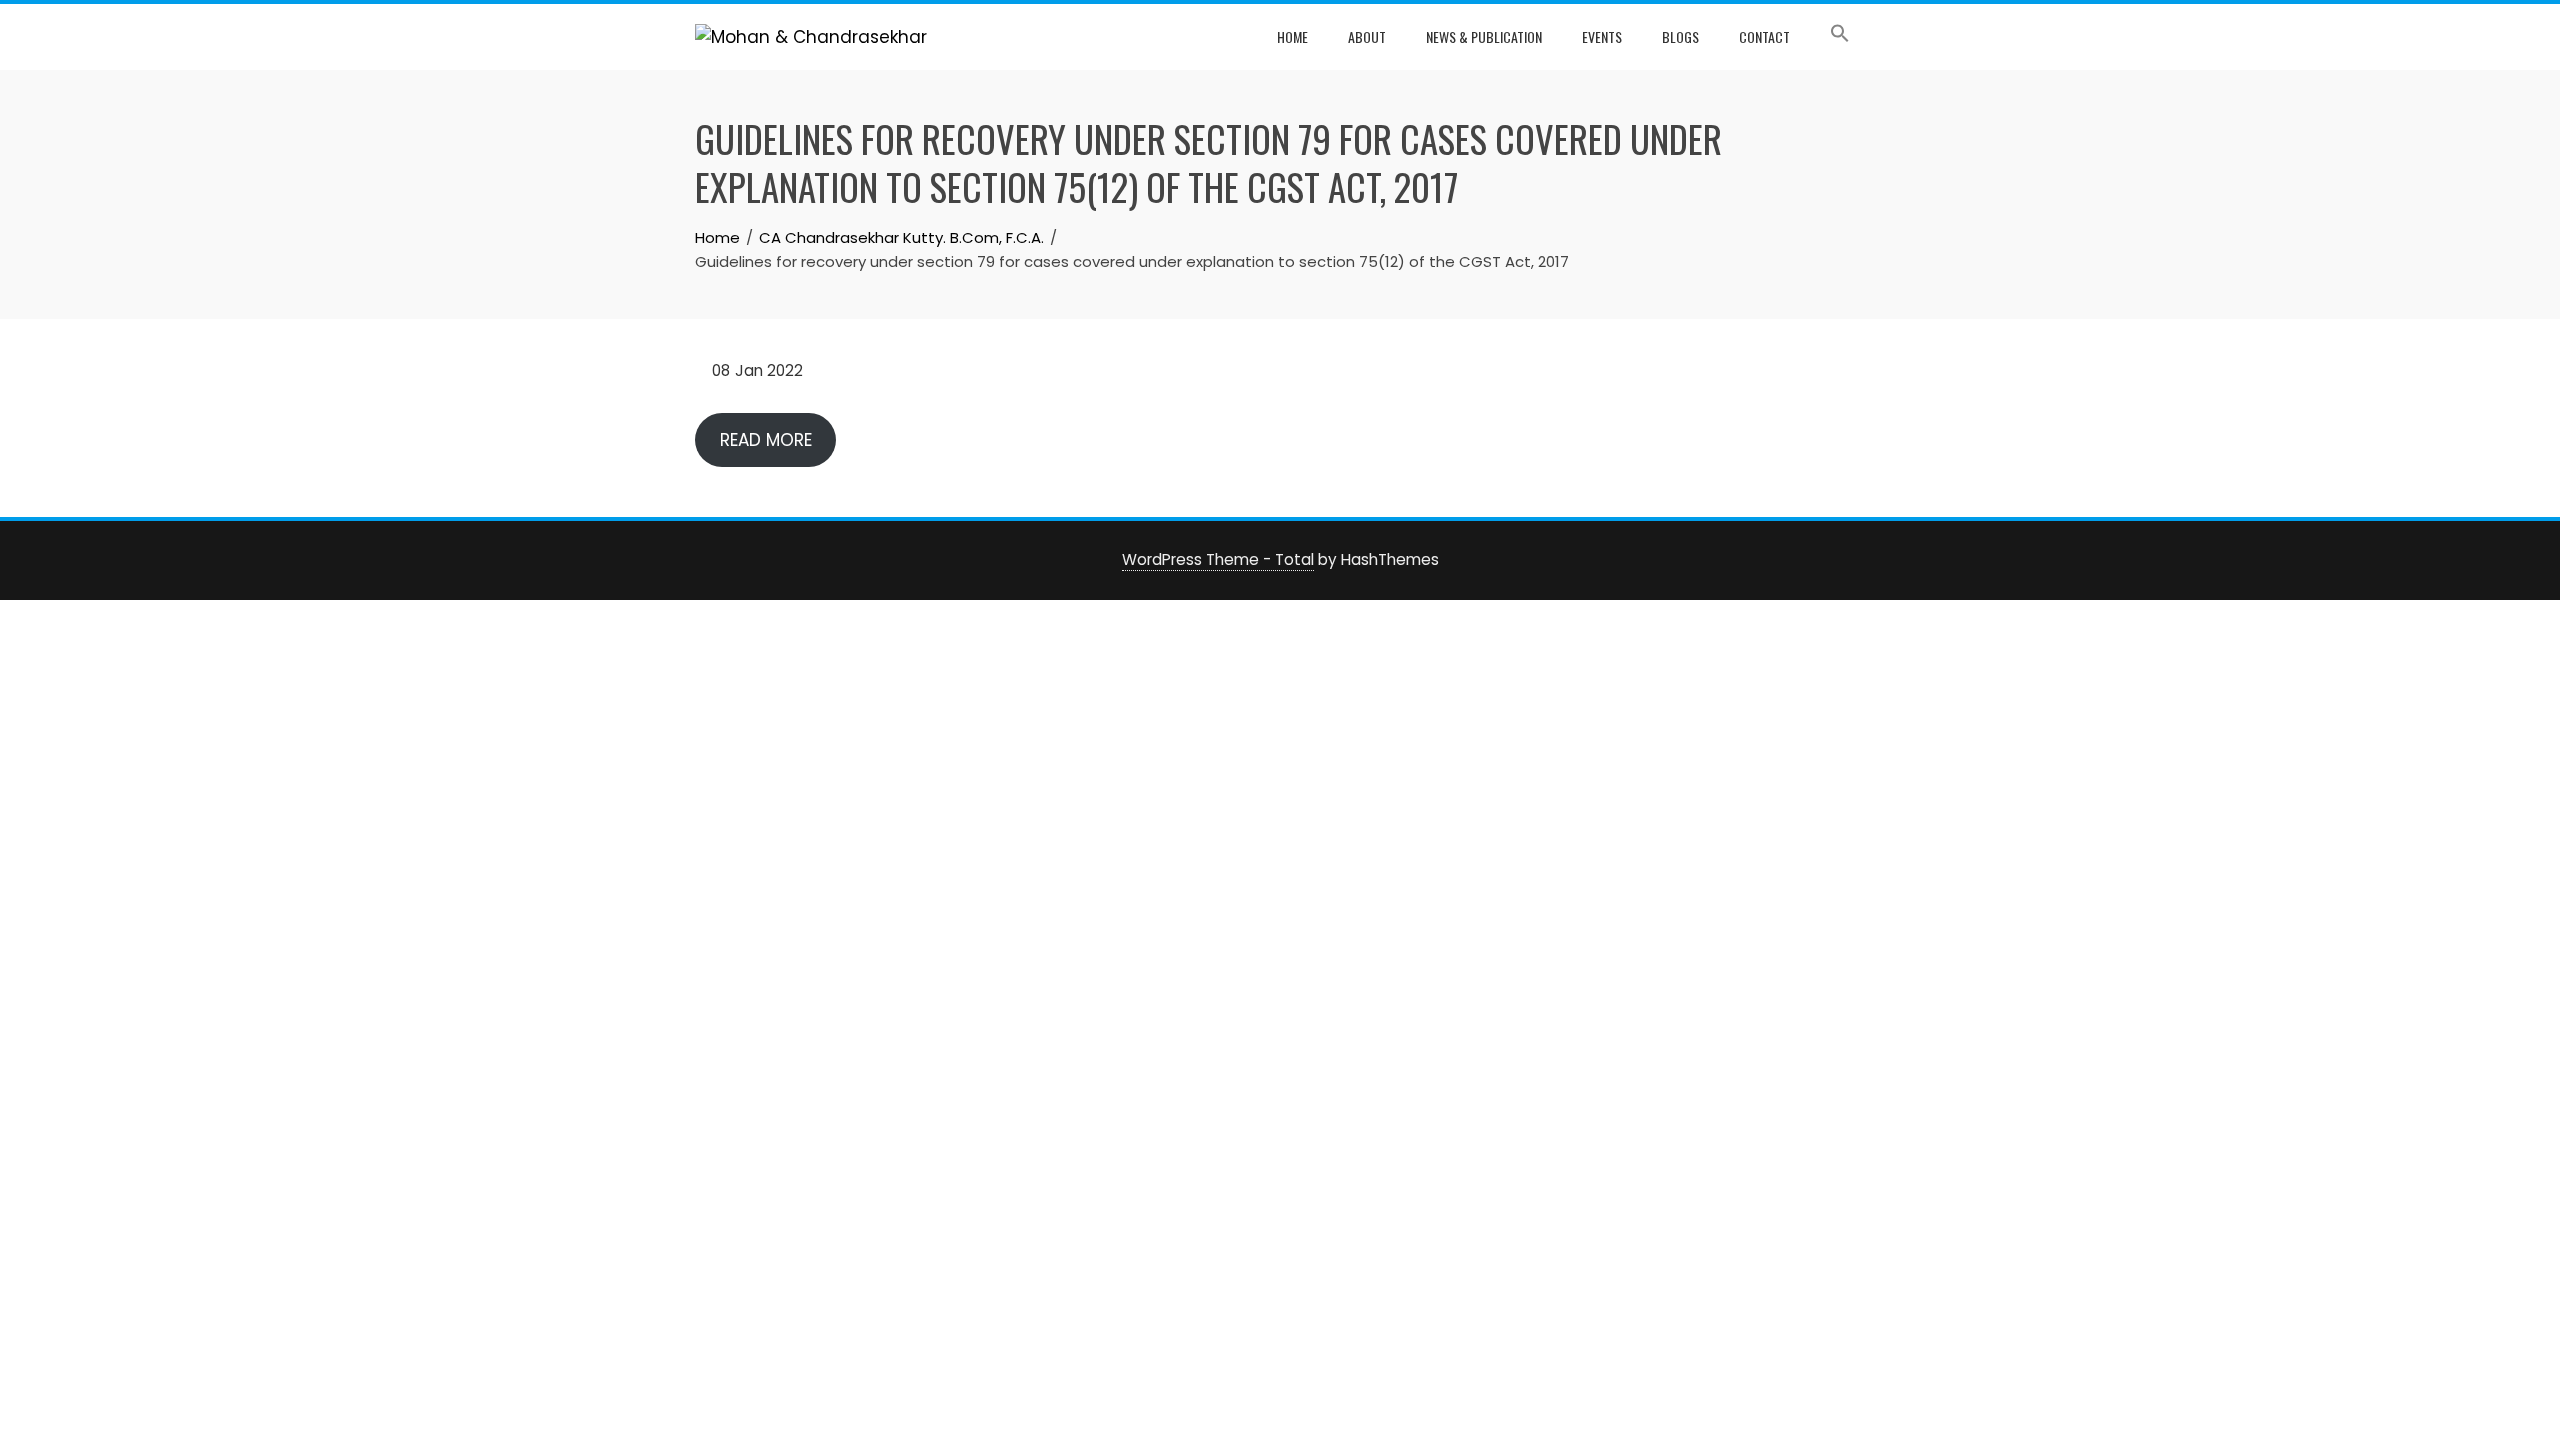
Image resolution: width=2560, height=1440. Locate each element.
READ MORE (766, 440)
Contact (1764, 36)
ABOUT (1367, 36)
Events (1602, 36)
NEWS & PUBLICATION (1484, 36)
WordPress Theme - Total (1218, 559)
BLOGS (1680, 36)
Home (1292, 36)
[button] (1840, 37)
